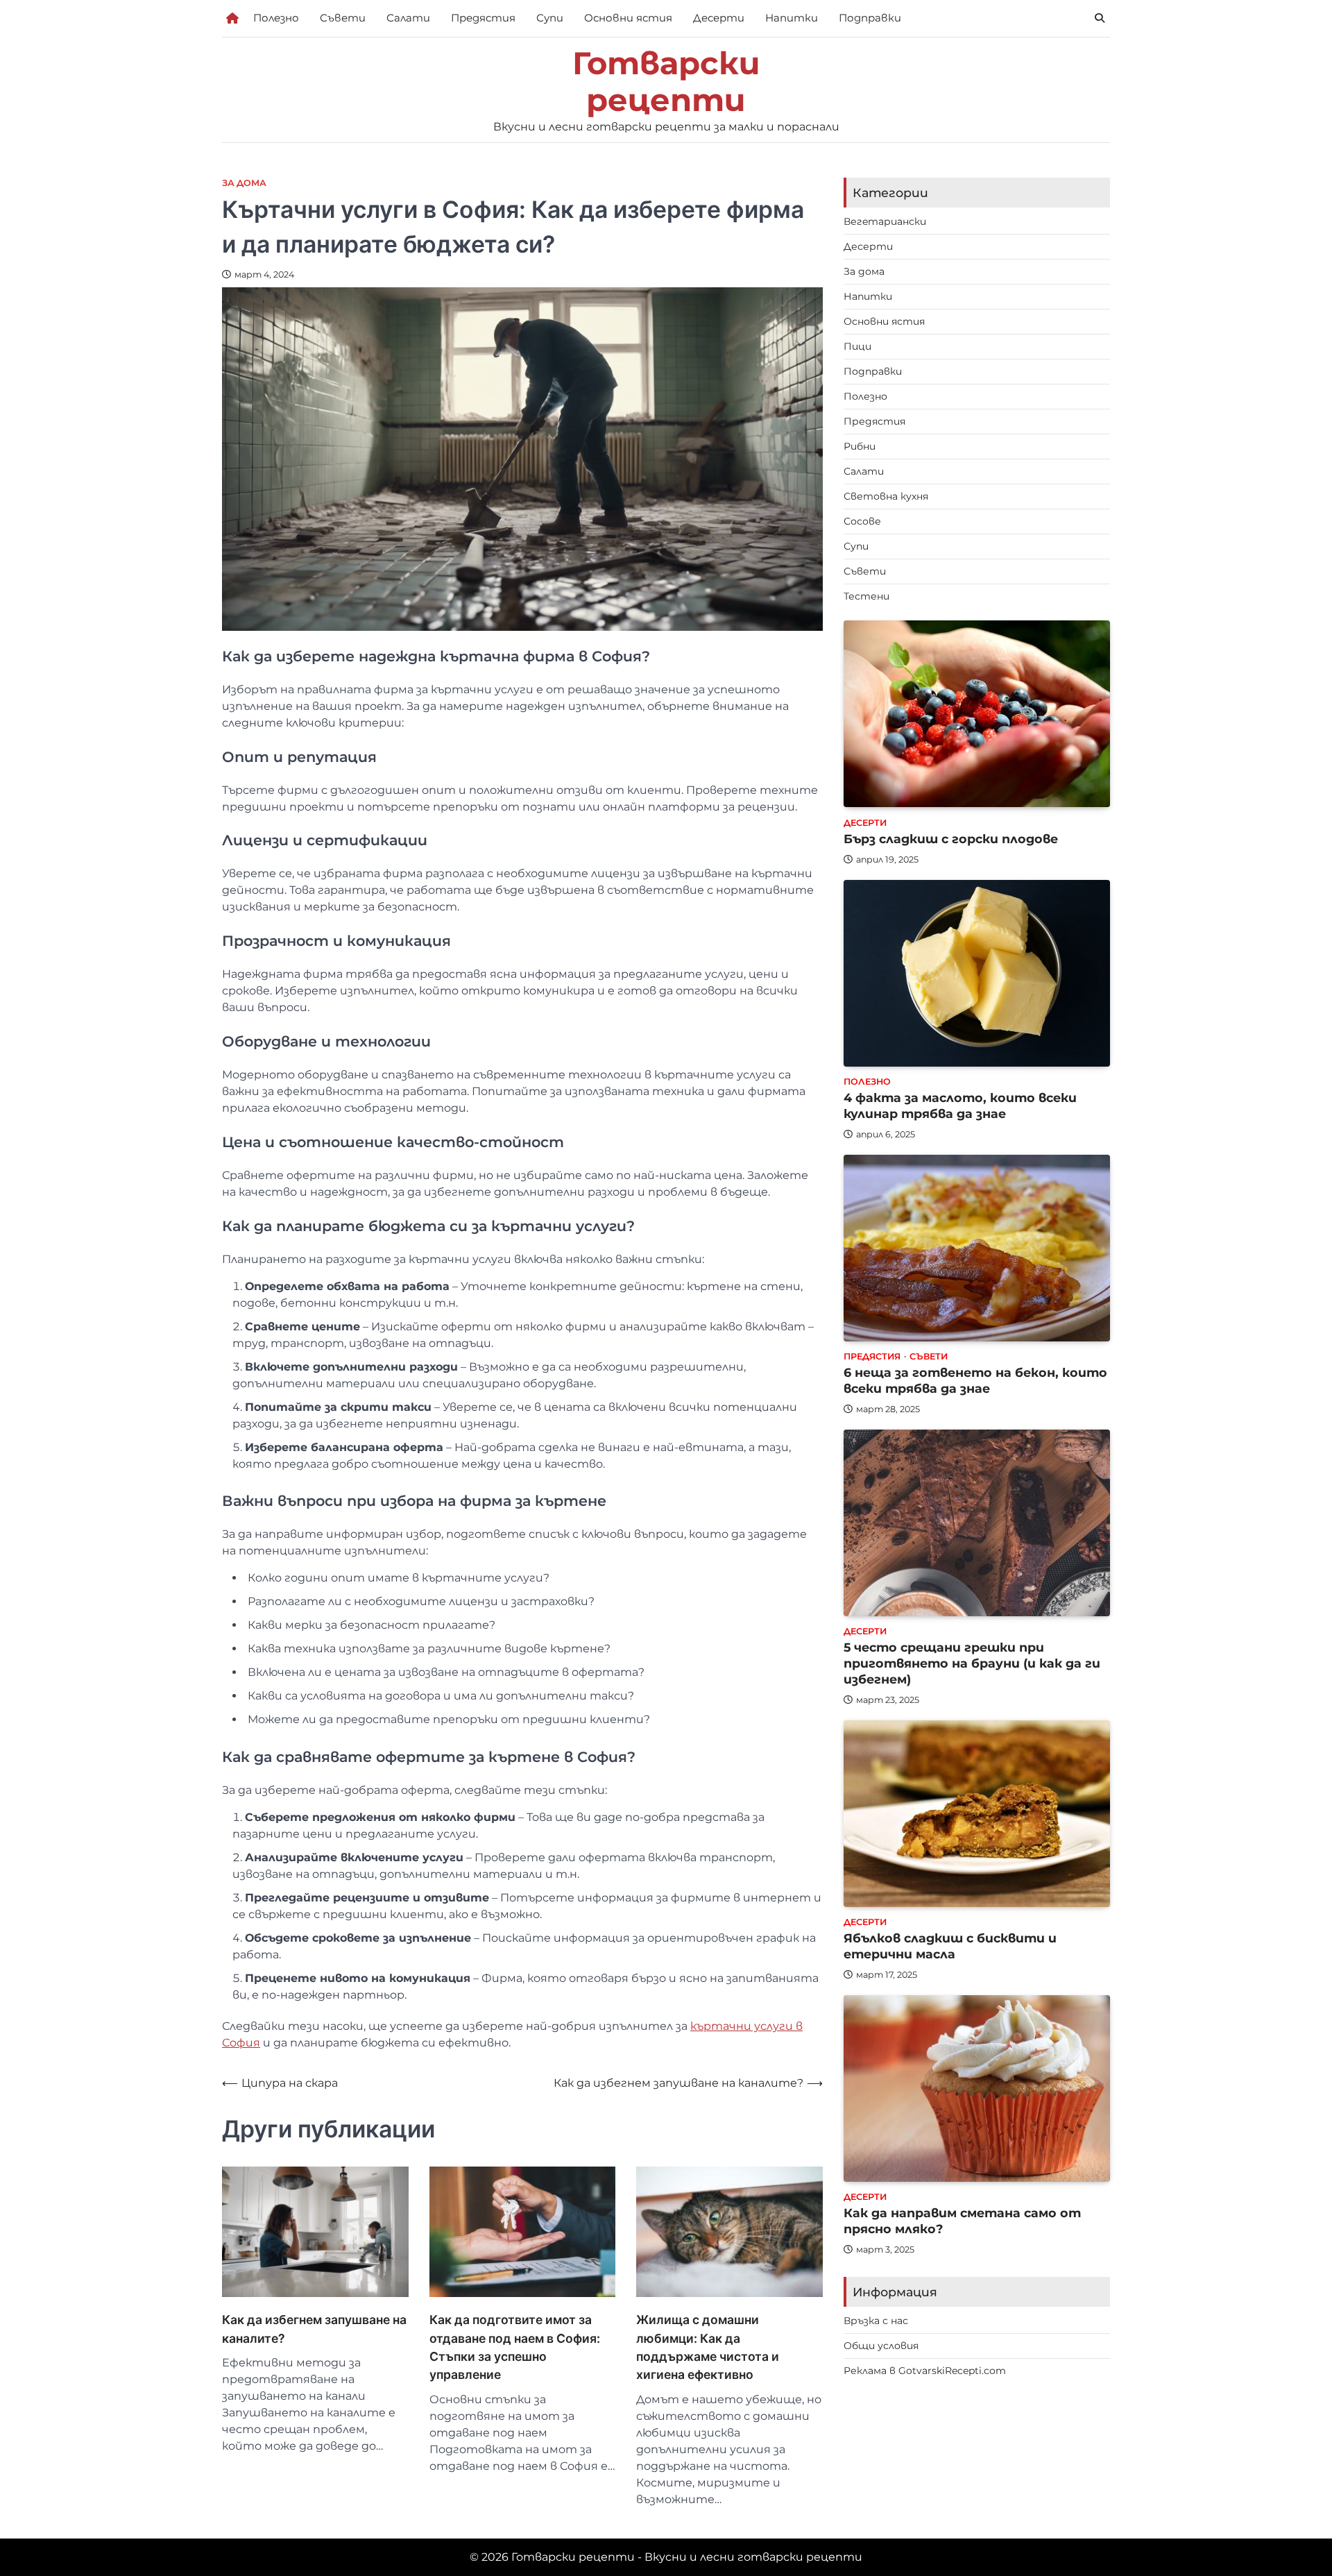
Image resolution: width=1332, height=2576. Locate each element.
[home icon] (232, 18)
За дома (244, 183)
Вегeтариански (885, 221)
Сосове (862, 521)
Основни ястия (628, 18)
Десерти (719, 18)
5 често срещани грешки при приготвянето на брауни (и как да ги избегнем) (972, 1664)
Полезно (276, 18)
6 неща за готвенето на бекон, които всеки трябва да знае (975, 1381)
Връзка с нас (876, 2321)
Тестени (866, 596)
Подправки (870, 18)
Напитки (792, 18)
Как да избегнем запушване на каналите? (314, 2329)
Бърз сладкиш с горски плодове (951, 839)
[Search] (1100, 18)
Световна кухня (886, 496)
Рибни (860, 446)
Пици (857, 346)
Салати (408, 18)
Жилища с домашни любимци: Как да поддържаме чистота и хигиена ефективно (708, 2347)
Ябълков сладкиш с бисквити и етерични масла (950, 1947)
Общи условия (881, 2346)
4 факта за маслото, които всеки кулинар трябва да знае (960, 1106)
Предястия (483, 18)
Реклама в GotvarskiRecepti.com (925, 2371)
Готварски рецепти (666, 82)
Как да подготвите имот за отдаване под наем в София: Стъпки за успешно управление (515, 2347)
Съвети (343, 18)
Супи (550, 18)
